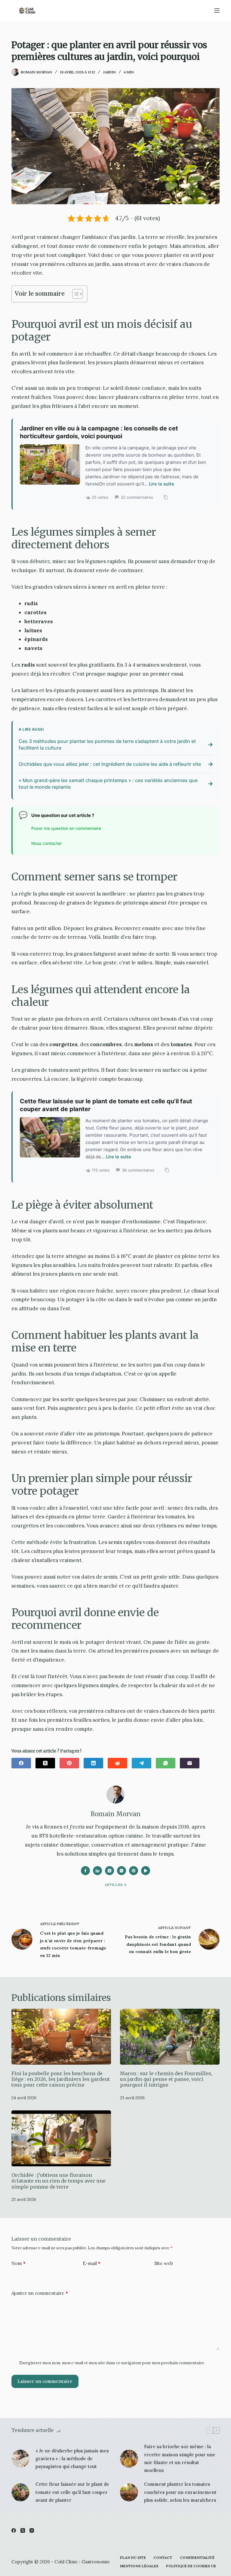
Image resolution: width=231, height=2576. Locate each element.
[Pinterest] (69, 1763)
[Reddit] (117, 1763)
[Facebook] (21, 1763)
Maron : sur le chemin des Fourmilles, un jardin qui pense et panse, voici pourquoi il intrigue (166, 2079)
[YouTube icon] (146, 1871)
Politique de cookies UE (191, 2566)
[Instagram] (32, 2530)
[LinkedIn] (93, 1763)
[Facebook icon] (85, 1871)
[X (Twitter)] (45, 1763)
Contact (163, 2558)
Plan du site (133, 2558)
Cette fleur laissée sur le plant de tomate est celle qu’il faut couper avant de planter (106, 1105)
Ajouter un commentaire (40, 2293)
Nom (18, 2263)
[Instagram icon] (122, 1871)
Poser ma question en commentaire (66, 828)
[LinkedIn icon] (97, 1871)
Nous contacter (46, 843)
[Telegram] (142, 1763)
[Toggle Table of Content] (74, 294)
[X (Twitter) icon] (109, 1871)
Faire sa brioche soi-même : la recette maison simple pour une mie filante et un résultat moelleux (180, 2458)
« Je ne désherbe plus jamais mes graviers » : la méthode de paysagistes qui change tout (72, 2459)
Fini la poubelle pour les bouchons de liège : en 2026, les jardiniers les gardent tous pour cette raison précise (61, 2079)
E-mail (92, 2263)
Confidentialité (197, 2558)
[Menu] (217, 11)
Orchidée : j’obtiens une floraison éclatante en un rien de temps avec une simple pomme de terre (59, 2181)
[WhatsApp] (166, 1763)
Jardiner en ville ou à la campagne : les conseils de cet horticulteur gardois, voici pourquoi (99, 432)
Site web (164, 2263)
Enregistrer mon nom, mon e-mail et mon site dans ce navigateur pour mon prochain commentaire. (112, 2363)
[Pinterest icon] (134, 1871)
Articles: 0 (115, 1885)
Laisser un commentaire (45, 2381)
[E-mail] (190, 1763)
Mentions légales (139, 2566)
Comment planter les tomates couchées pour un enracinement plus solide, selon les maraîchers (180, 2492)
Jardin (109, 72)
